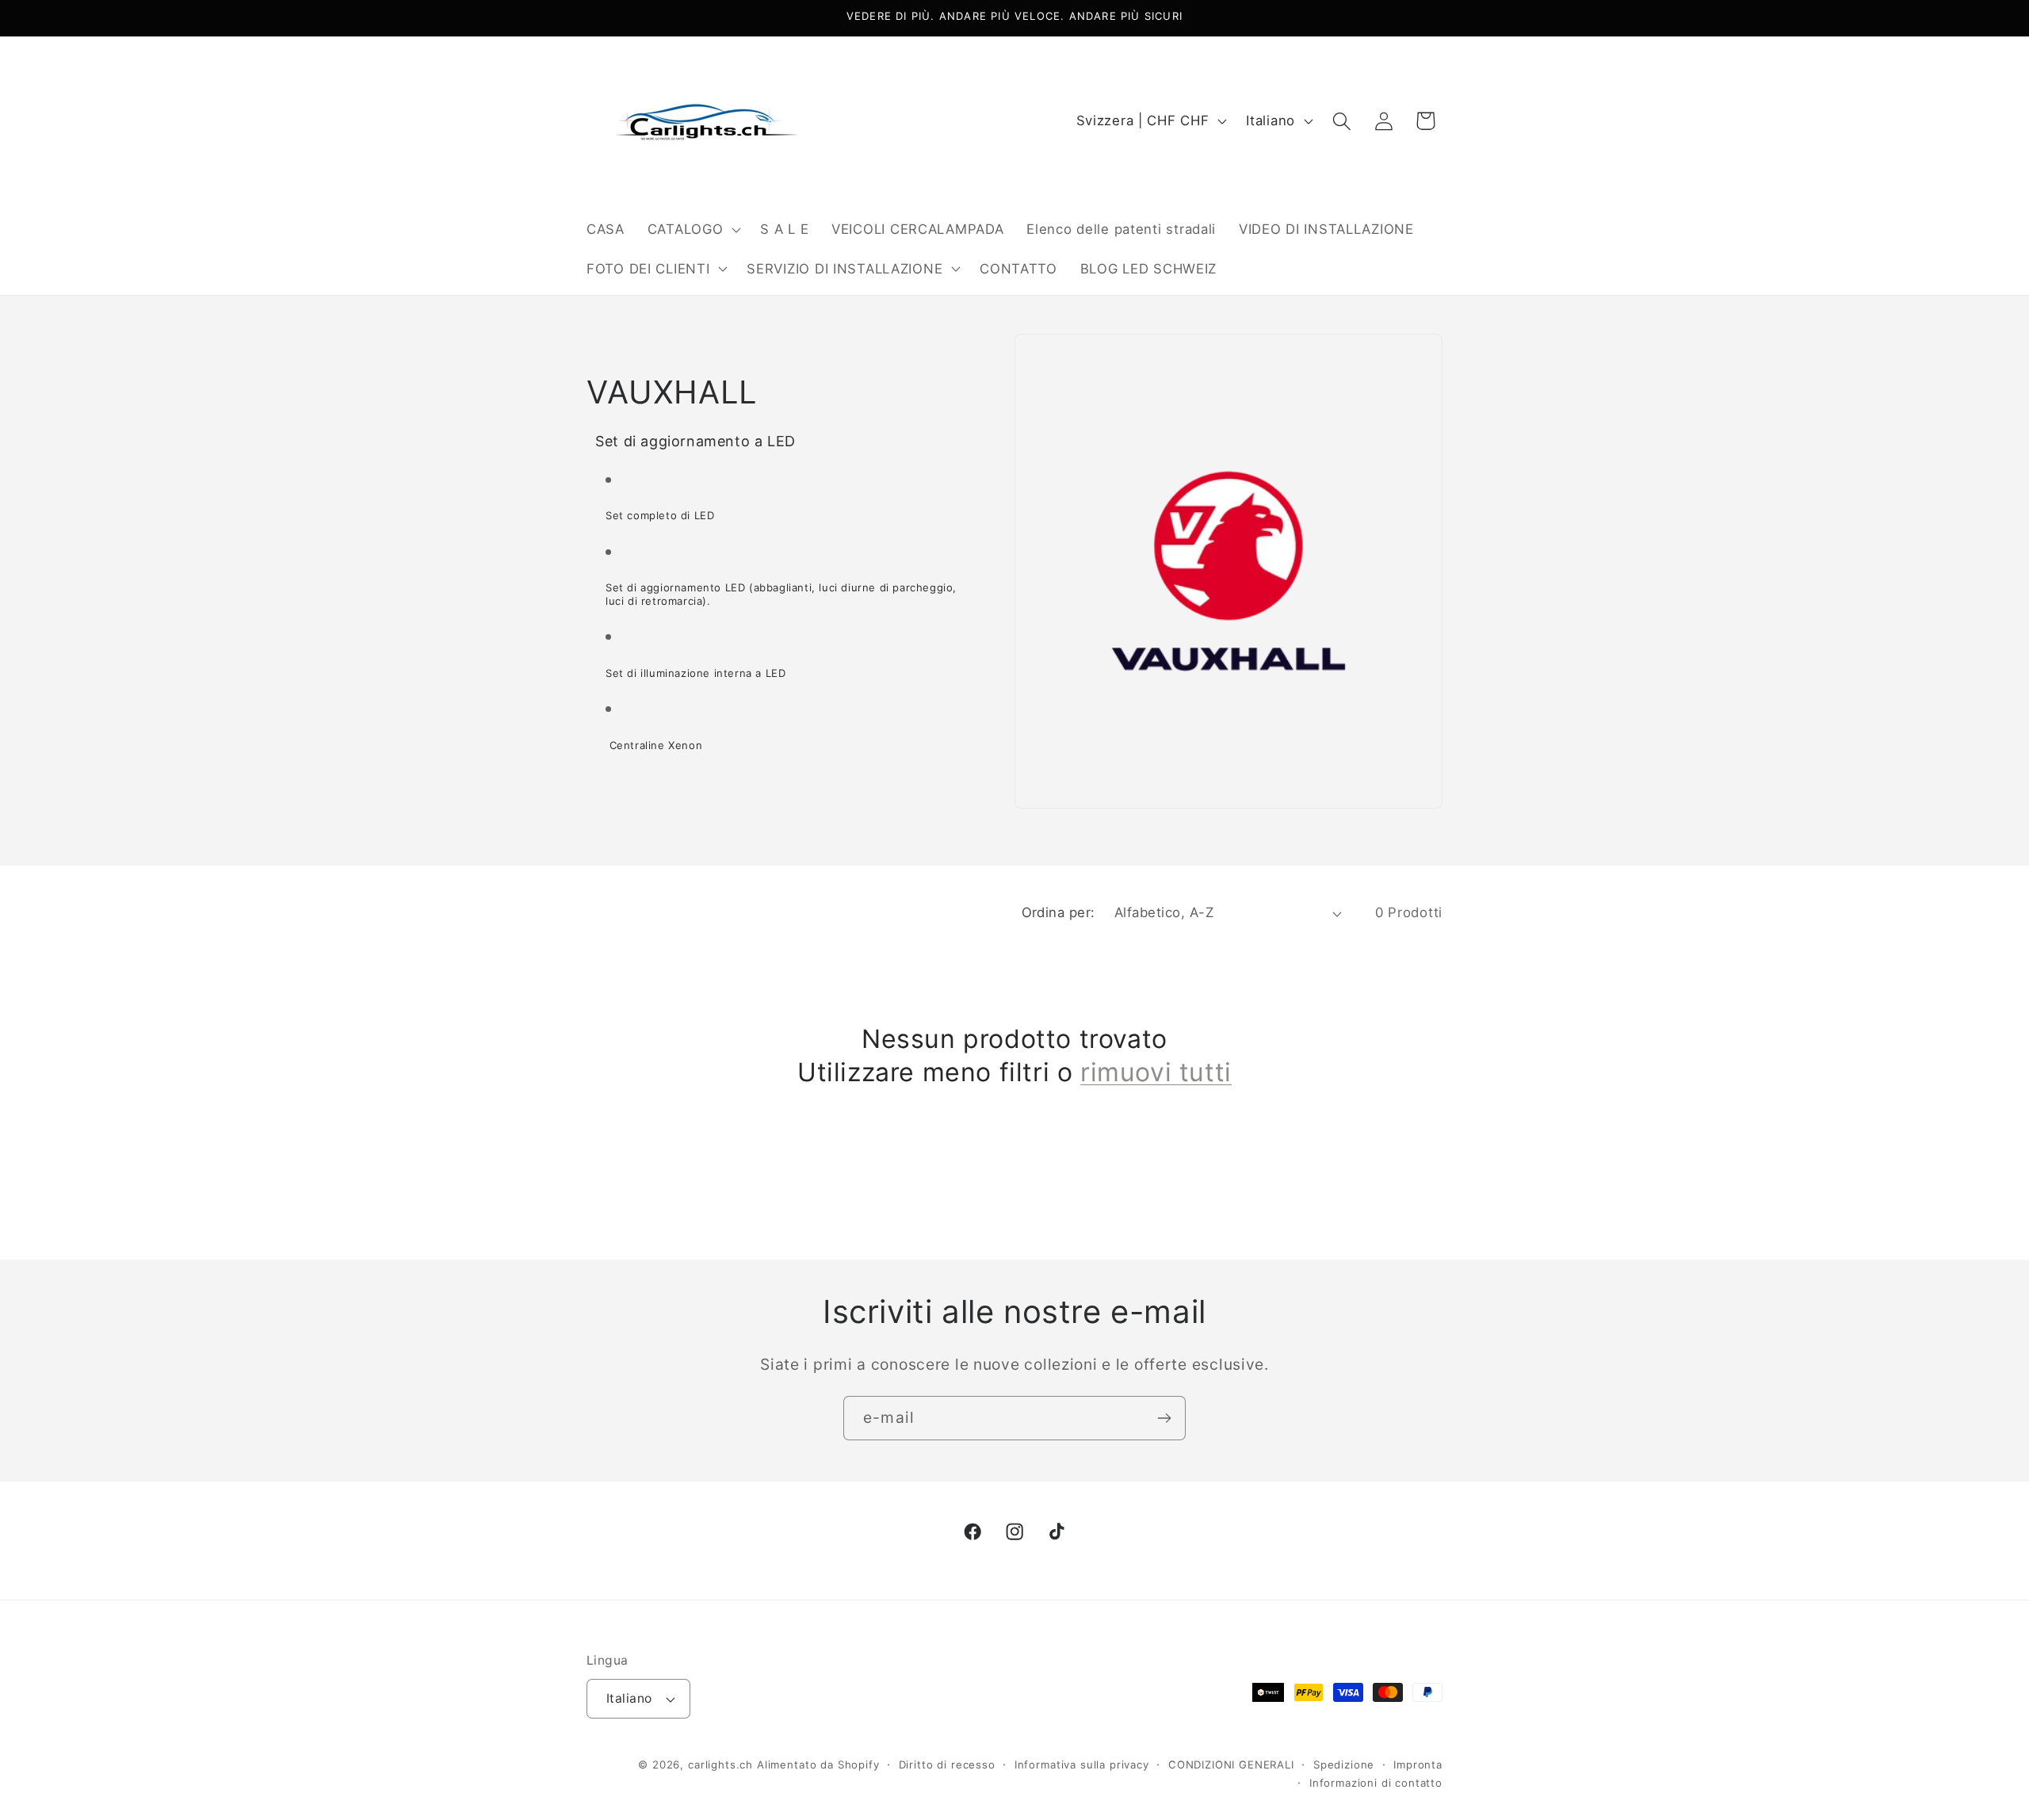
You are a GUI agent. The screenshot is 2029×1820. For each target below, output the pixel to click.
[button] (692, 229)
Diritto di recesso (947, 1765)
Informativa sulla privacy (1082, 1765)
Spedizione (1344, 1765)
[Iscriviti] (1164, 1418)
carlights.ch (720, 1765)
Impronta (1418, 1765)
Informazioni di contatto (1376, 1783)
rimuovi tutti (1156, 1072)
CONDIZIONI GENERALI (1231, 1765)
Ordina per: (1058, 912)
